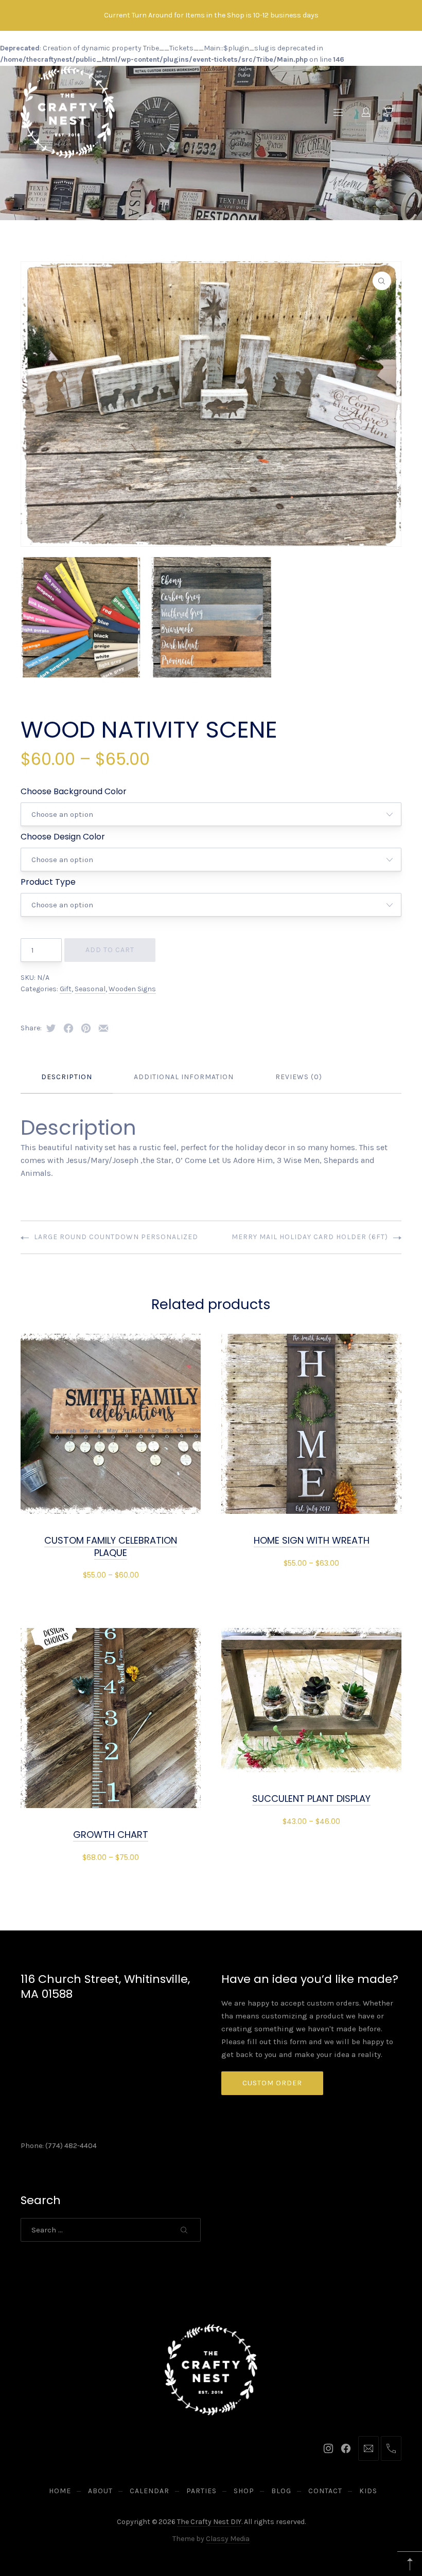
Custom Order (272, 2083)
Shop (244, 2491)
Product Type (48, 882)
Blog (281, 2491)
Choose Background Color (74, 791)
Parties (201, 2491)
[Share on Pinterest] (86, 1028)
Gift (66, 989)
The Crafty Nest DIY (209, 2522)
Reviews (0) (299, 1077)
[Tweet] (51, 1028)
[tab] (67, 1077)
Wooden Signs (132, 989)
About (100, 2491)
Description (67, 1077)
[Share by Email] (103, 1028)
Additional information (184, 1077)
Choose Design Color (63, 837)
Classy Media (228, 2539)
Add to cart (110, 950)
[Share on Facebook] (68, 1028)
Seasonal (90, 989)
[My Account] (366, 112)
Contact (325, 2491)
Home (60, 2491)
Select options (111, 1575)
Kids (368, 2491)
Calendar (150, 2491)
